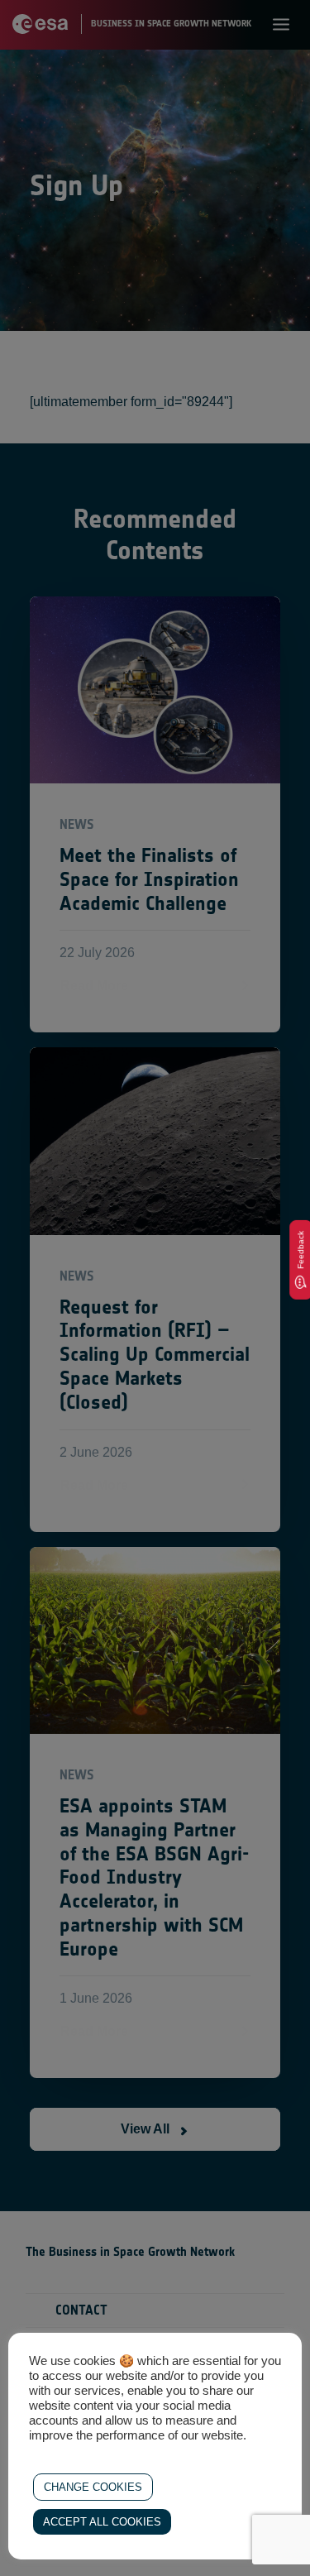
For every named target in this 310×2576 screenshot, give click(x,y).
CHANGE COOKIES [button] (93, 2487)
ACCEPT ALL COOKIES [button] (102, 2522)
